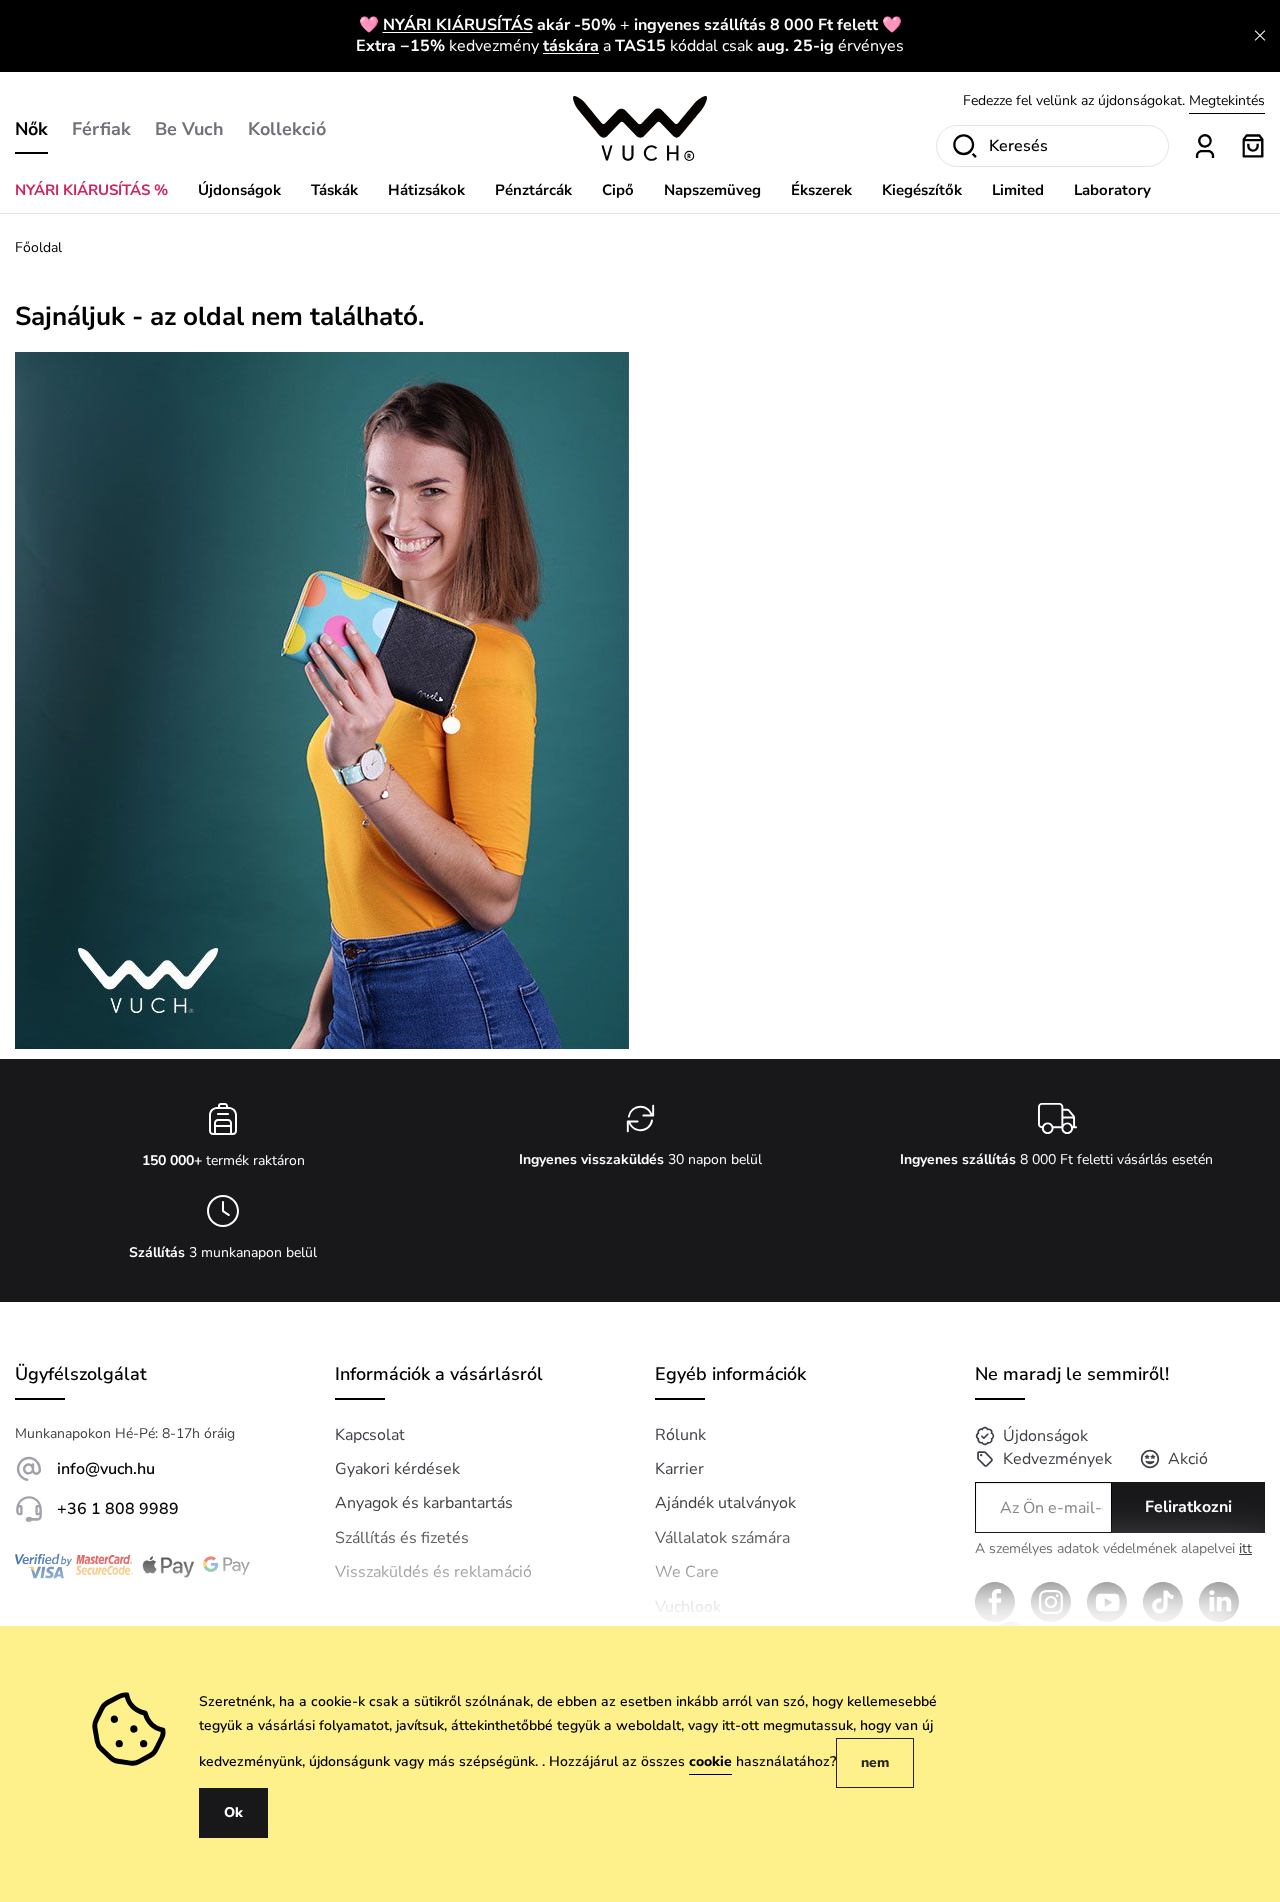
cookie (710, 1761)
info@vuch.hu (106, 1469)
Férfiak (101, 129)
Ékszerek (821, 190)
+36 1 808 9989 (118, 1509)
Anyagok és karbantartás (424, 1503)
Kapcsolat (370, 1435)
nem (875, 1762)
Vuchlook (688, 1607)
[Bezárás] (1260, 36)
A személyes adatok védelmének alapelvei (1113, 1549)
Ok (233, 1812)
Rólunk (680, 1435)
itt (1245, 1548)
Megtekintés (1227, 100)
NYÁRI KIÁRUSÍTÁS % (91, 190)
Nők (31, 129)
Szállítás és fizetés (402, 1538)
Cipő (618, 190)
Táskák (334, 190)
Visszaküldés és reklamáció (433, 1572)
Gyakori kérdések (397, 1469)
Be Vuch (189, 129)
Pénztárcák (533, 190)
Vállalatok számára (722, 1538)
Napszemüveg (712, 190)
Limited (1018, 190)
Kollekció (287, 129)
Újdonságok (239, 190)
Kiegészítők (922, 190)
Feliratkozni (1188, 1507)
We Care (687, 1572)
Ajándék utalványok (725, 1503)
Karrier (679, 1469)
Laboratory (1112, 190)
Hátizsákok (426, 190)
